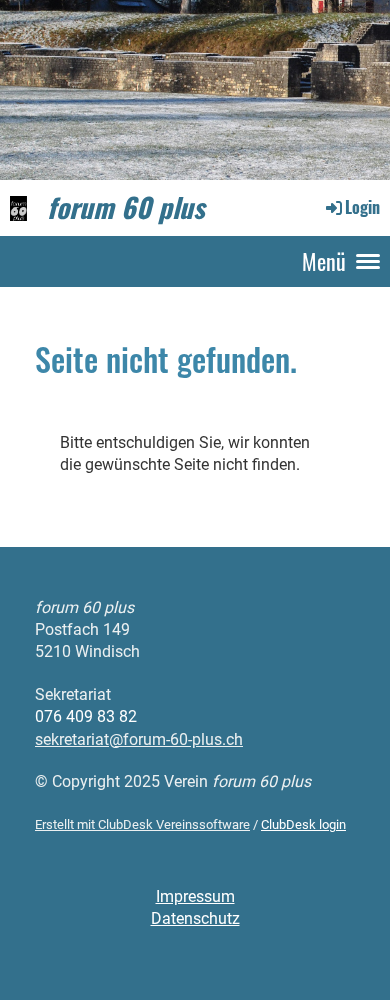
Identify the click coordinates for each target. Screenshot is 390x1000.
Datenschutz (195, 918)
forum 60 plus (126, 207)
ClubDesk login (303, 824)
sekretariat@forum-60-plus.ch (139, 739)
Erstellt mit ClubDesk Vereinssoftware (142, 824)
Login (362, 207)
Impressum (195, 896)
